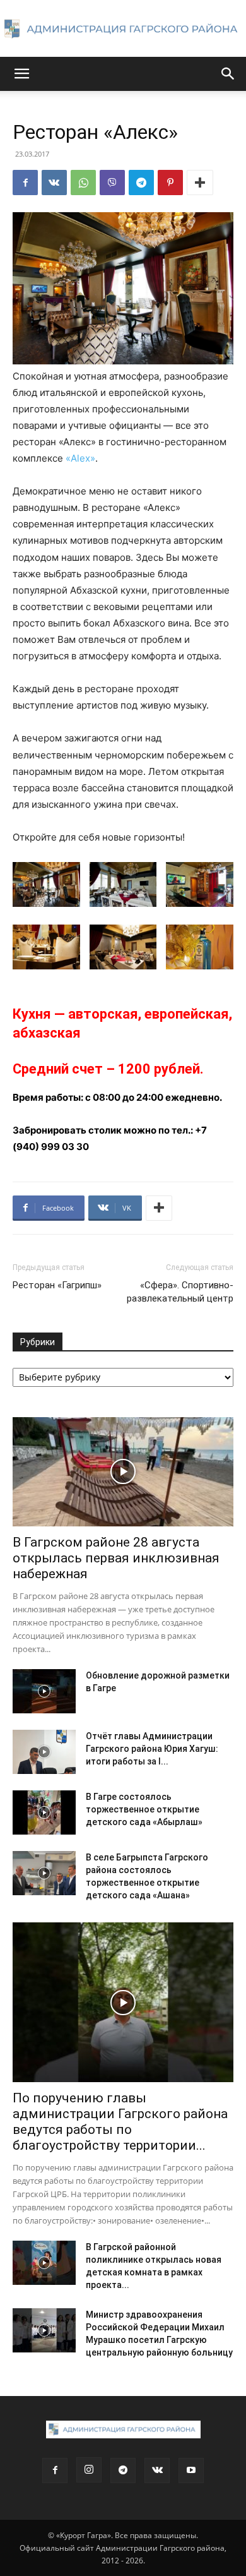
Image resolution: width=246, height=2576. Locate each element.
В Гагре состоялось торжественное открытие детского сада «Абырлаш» (144, 1809)
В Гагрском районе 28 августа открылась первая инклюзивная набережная (116, 1558)
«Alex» (80, 458)
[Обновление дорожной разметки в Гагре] (44, 1691)
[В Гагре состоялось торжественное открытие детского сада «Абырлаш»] (44, 1812)
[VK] (54, 183)
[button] (21, 74)
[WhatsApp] (83, 183)
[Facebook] (25, 183)
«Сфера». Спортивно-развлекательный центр (180, 1292)
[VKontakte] (157, 2471)
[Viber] (112, 183)
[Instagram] (89, 2470)
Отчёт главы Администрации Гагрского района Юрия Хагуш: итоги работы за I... (152, 1749)
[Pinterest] (170, 183)
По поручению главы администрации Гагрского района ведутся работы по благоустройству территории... (120, 2122)
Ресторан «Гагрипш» (57, 1285)
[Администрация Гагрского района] (123, 29)
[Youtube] (191, 2471)
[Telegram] (141, 183)
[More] (200, 183)
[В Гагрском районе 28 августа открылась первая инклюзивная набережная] (123, 1472)
